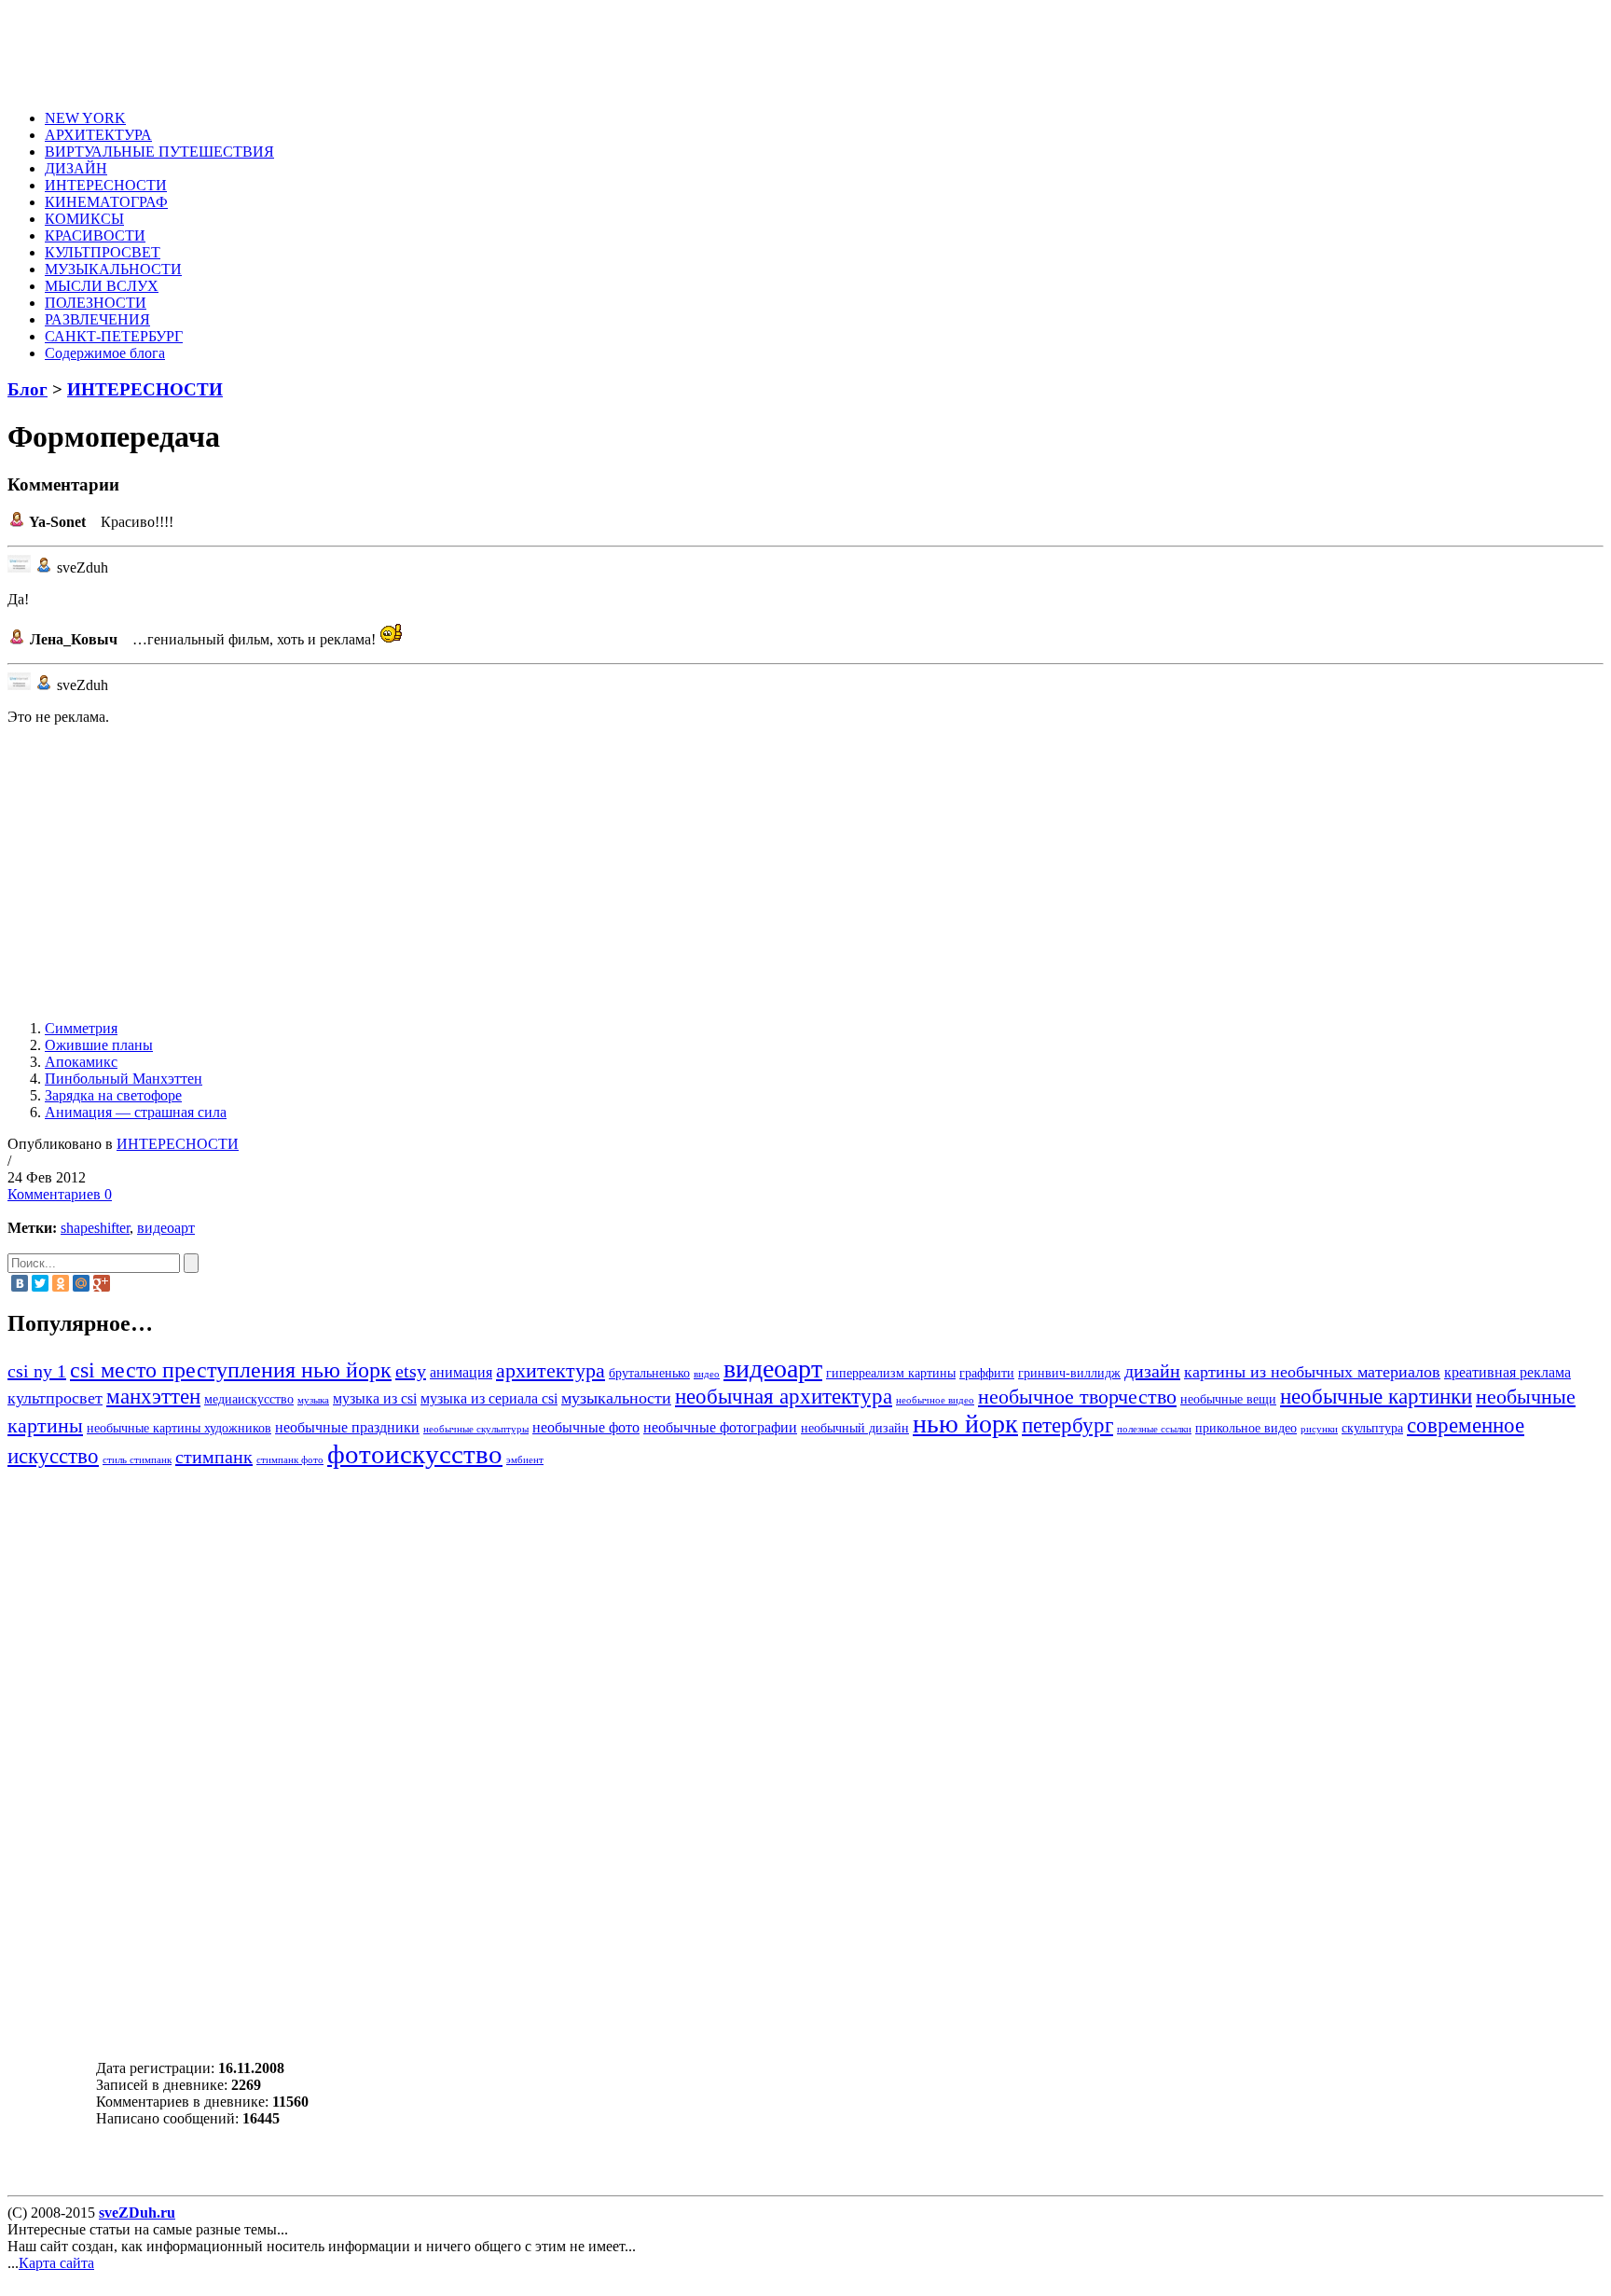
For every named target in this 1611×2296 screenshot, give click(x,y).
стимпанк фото (290, 1460)
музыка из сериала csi (489, 1399)
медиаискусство (249, 1399)
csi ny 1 (37, 1371)
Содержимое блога (105, 353)
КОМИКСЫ (84, 219)
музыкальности (616, 1398)
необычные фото (586, 1428)
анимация (461, 1373)
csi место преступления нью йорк (231, 1369)
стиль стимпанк (137, 1460)
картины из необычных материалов (1312, 1372)
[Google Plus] (102, 1283)
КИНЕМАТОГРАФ (106, 202)
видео (707, 1374)
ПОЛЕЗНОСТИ (96, 303)
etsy (411, 1371)
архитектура (551, 1371)
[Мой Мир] (81, 1283)
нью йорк (965, 1424)
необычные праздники (347, 1428)
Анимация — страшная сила (136, 1112)
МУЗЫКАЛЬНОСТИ (113, 269)
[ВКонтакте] (20, 1283)
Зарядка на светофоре (113, 1095)
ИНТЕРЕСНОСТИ (106, 185)
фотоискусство (415, 1454)
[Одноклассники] (61, 1283)
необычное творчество (1077, 1397)
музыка (313, 1400)
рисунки (1319, 1429)
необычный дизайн (855, 1428)
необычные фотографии (720, 1428)
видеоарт (166, 1228)
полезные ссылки (1154, 1429)
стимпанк (214, 1457)
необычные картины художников (179, 1428)
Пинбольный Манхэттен (124, 1079)
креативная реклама (1508, 1373)
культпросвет (55, 1398)
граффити (987, 1373)
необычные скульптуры (476, 1429)
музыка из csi (375, 1399)
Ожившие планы (99, 1045)
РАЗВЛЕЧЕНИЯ (97, 319)
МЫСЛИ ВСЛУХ (102, 286)
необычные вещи (1228, 1399)
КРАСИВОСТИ (95, 235)
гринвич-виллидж (1069, 1373)
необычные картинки (1376, 1396)
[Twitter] (40, 1283)
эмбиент (525, 1460)
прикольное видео (1246, 1428)
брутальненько (649, 1373)
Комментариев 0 (60, 1194)
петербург (1067, 1425)
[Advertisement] (397, 49)
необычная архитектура (784, 1396)
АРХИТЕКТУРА (98, 135)
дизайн (1152, 1371)
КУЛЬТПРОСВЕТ (103, 252)
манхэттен (153, 1396)
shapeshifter (95, 1228)
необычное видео (935, 1400)
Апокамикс (81, 1062)
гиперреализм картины (891, 1373)
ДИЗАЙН (76, 168)
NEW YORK (85, 118)
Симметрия (81, 1028)
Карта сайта (56, 2263)
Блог (28, 389)
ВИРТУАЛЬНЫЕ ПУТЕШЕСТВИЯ (159, 152)
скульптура (1372, 1428)
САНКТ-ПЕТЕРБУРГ (114, 336)
